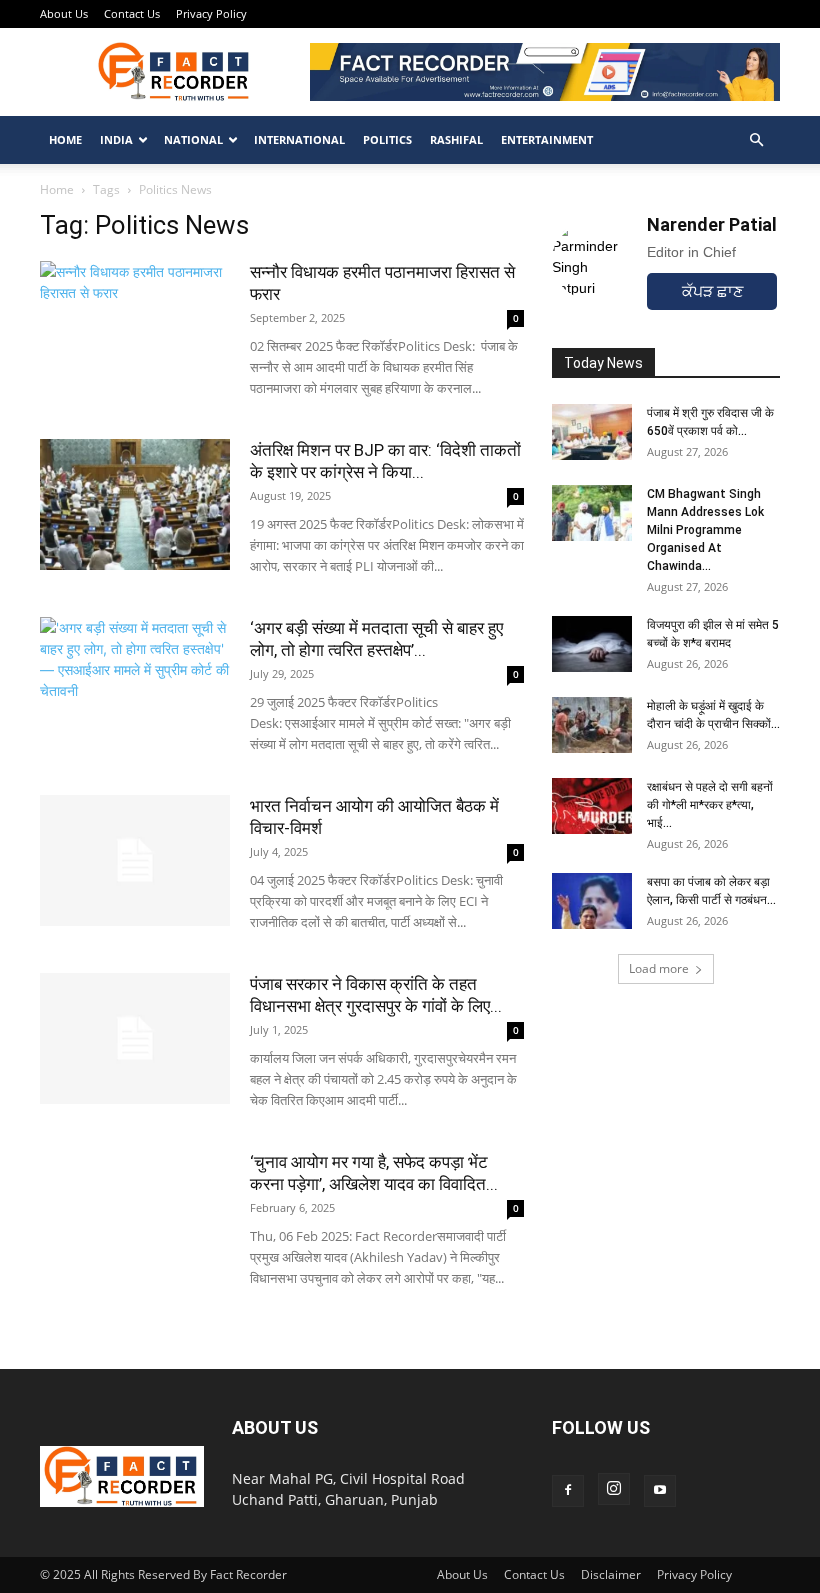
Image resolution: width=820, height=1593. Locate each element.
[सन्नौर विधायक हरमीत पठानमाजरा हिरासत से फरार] (135, 326)
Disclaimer (611, 1574)
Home (65, 139)
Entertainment (547, 139)
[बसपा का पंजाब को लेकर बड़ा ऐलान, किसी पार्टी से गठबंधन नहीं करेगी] (592, 901)
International (299, 139)
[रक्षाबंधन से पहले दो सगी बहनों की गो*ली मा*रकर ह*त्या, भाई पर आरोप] (592, 806)
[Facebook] (568, 1491)
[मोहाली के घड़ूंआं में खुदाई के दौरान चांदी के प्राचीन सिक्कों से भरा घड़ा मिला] (592, 725)
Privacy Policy (211, 13)
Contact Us (132, 13)
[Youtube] (660, 1491)
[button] (756, 140)
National (193, 139)
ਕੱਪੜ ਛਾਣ (712, 291)
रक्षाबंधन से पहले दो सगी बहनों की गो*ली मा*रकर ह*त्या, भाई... (710, 805)
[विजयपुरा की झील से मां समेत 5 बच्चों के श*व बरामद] (592, 644)
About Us (64, 13)
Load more (659, 968)
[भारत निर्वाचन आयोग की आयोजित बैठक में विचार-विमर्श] (135, 860)
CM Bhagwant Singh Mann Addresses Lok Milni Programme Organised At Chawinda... (705, 530)
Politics (387, 139)
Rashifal (456, 139)
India (116, 139)
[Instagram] (614, 1489)
